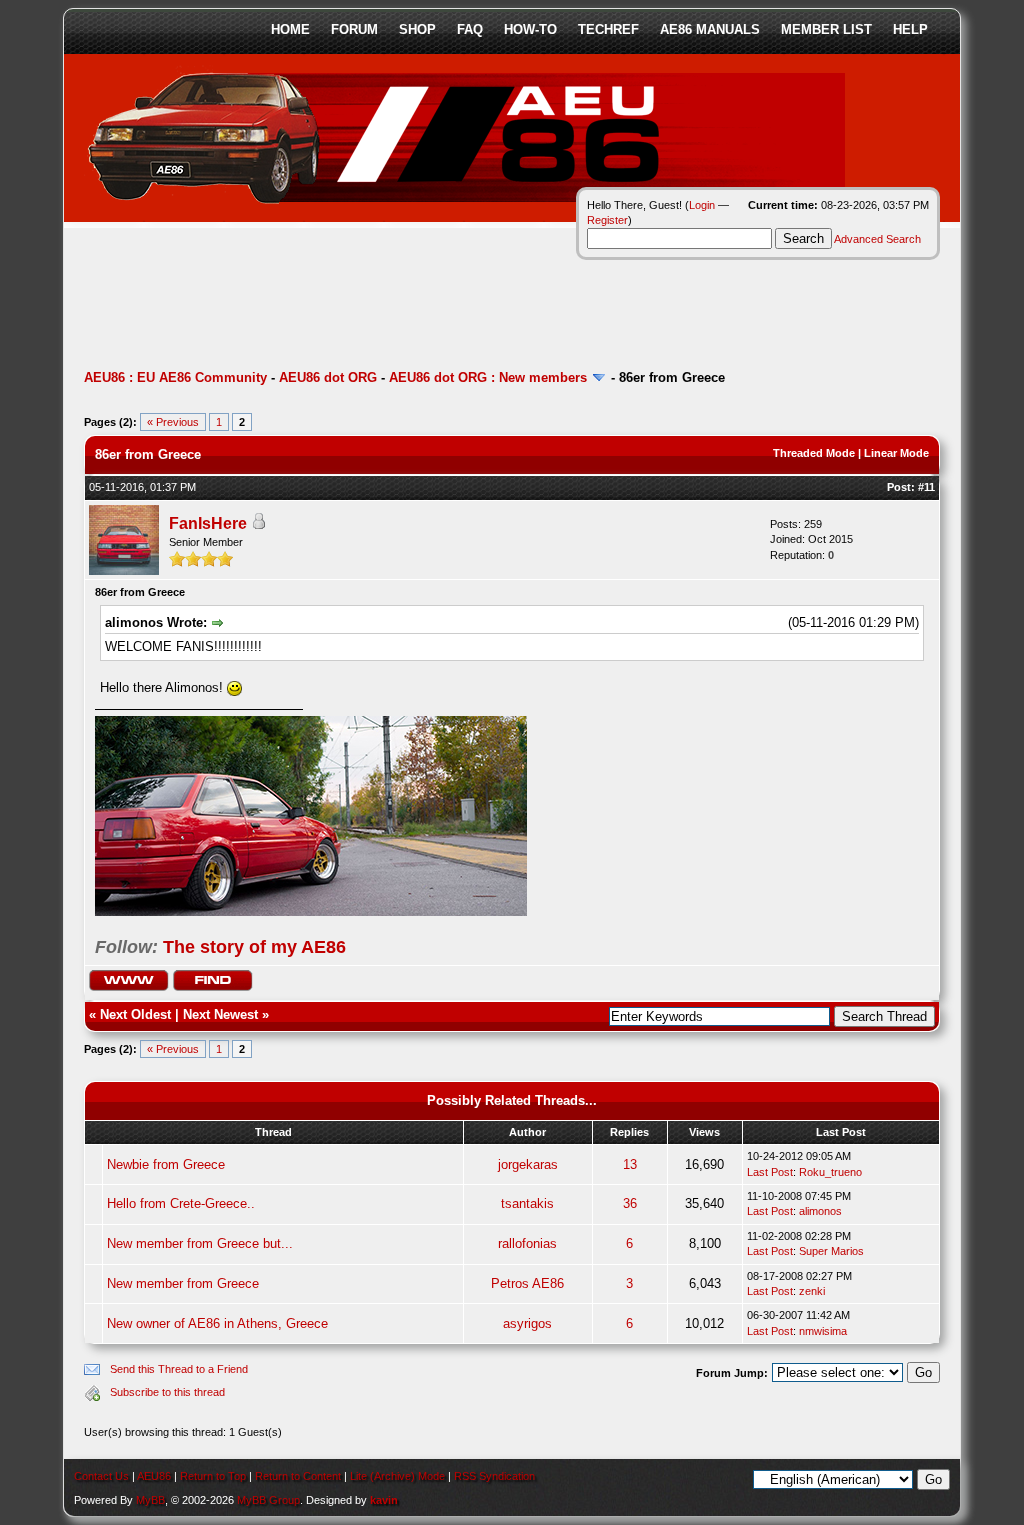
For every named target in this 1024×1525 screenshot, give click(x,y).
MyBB (150, 1500)
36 (630, 1203)
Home (290, 29)
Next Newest (220, 1014)
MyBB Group (268, 1500)
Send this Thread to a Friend (179, 1369)
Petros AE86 (527, 1283)
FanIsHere (208, 523)
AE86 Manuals (710, 29)
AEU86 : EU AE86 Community (175, 377)
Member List (826, 29)
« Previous (173, 422)
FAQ (470, 29)
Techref (608, 29)
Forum (354, 29)
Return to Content (298, 1476)
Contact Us (101, 1476)
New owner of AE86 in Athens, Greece (217, 1323)
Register (607, 220)
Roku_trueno (830, 1172)
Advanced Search (877, 239)
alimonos (820, 1211)
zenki (812, 1291)
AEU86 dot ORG (328, 377)
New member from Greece (183, 1283)
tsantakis (527, 1203)
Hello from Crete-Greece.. (181, 1203)
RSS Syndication (494, 1476)
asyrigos (527, 1323)
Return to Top (213, 1476)
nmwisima (823, 1331)
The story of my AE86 (254, 947)
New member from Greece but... (200, 1243)
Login (702, 205)
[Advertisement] (448, 305)
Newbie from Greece (166, 1164)
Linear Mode (896, 453)
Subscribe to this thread (167, 1392)
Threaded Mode (814, 453)
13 (630, 1164)
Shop (417, 29)
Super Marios (831, 1251)
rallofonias (527, 1243)
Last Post (770, 1172)
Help (910, 29)
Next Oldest (135, 1014)
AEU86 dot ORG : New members (488, 377)
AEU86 (154, 1476)
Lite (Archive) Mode (397, 1476)
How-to (530, 29)
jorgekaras (528, 1164)
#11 (926, 487)
